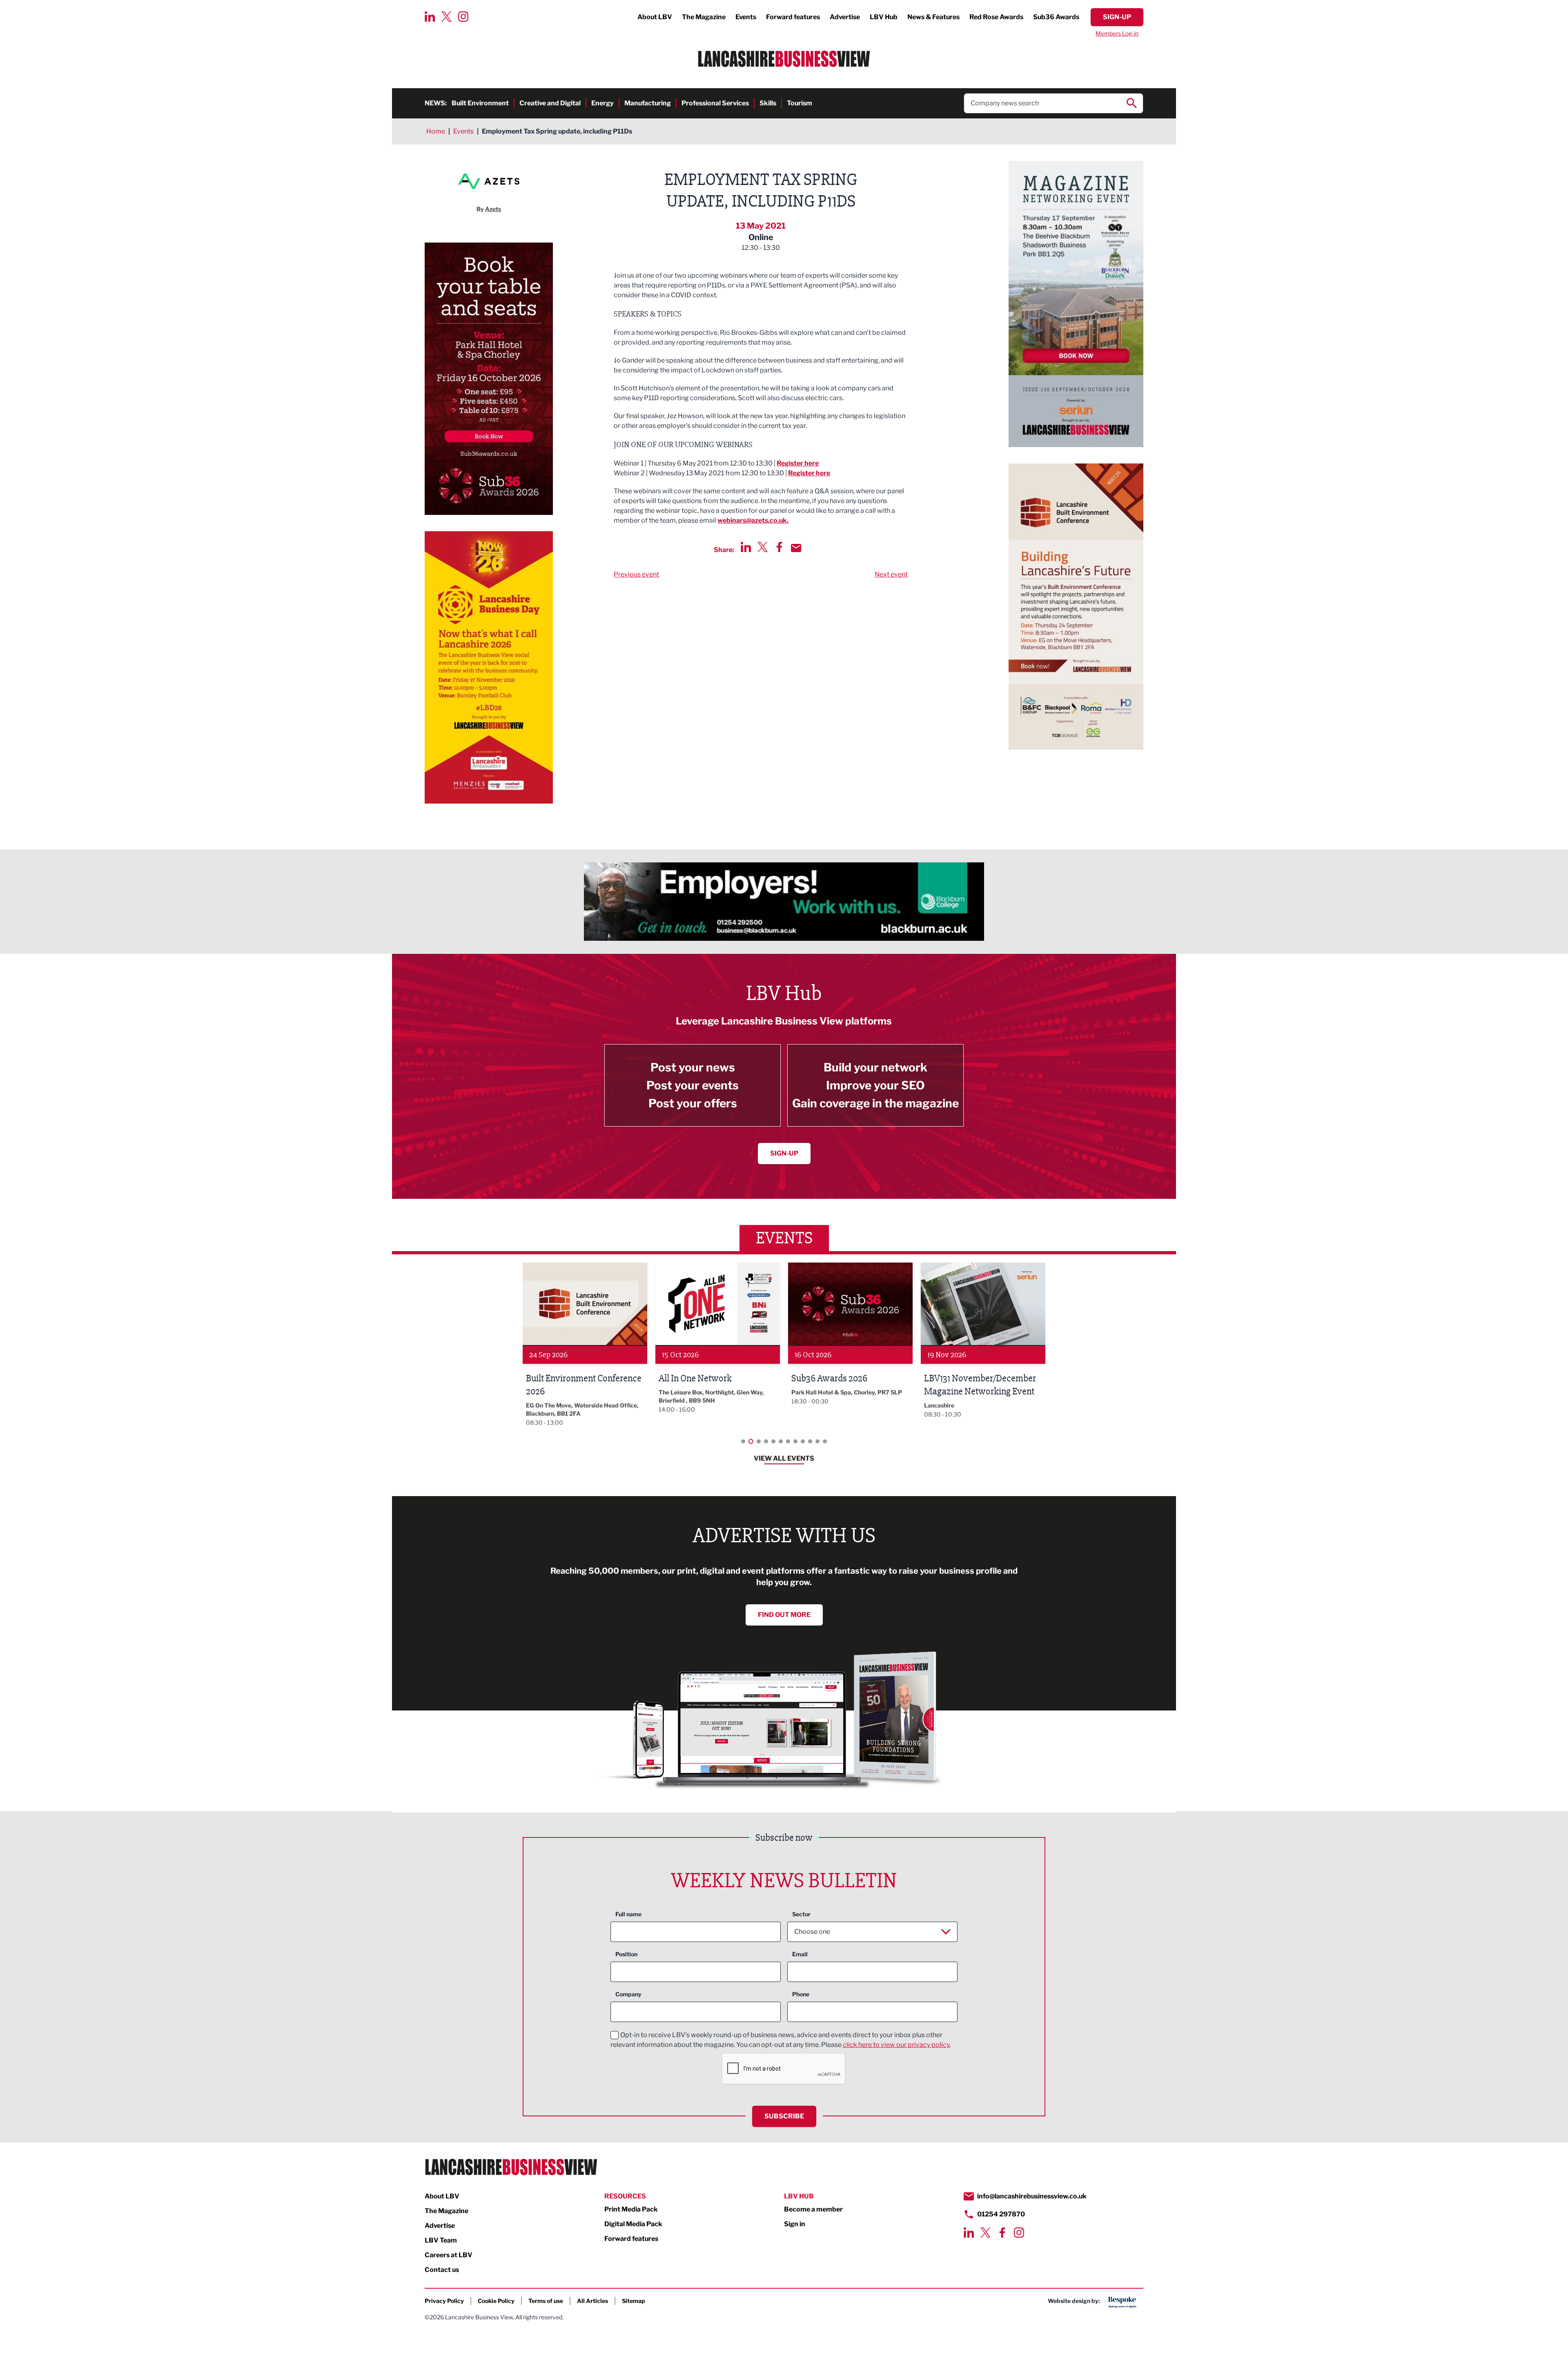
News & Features (933, 17)
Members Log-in (1117, 33)
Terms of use (546, 2301)
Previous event (636, 574)
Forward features (793, 17)
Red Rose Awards (996, 17)
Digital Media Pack (633, 2224)
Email (800, 1954)
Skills (768, 103)
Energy (602, 103)
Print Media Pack (631, 2209)
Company (628, 1994)
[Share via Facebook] (779, 547)
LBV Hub (884, 17)
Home (436, 131)
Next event (891, 574)
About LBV (655, 17)
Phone (801, 1994)
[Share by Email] (796, 548)
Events (746, 17)
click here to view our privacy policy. (897, 2045)
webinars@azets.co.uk (752, 520)
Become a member (813, 2209)
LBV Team (441, 2240)
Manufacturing (648, 103)
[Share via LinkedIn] (746, 547)
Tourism (800, 103)
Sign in (795, 2224)
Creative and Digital (550, 103)
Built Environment (480, 103)
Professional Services (715, 103)
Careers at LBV (449, 2255)
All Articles (592, 2301)
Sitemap (634, 2301)
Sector (801, 1914)
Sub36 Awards (1056, 17)
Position (626, 1954)
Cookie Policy (496, 2301)
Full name (628, 1914)
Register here (798, 463)
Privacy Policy (444, 2301)
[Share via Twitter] (763, 547)
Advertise (845, 17)
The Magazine (704, 17)
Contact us (442, 2270)
